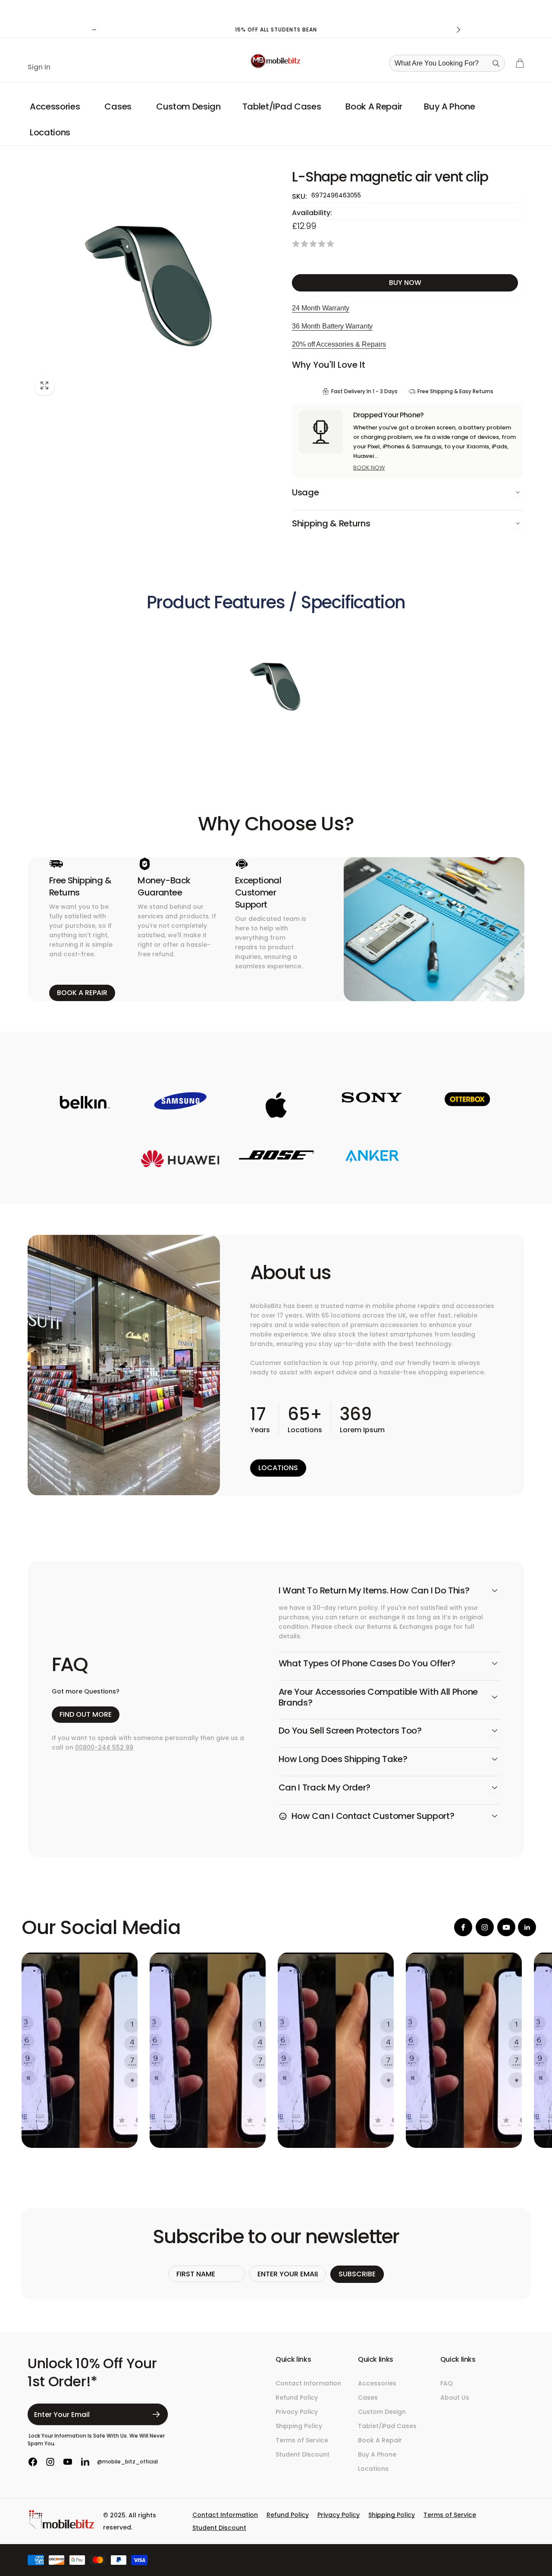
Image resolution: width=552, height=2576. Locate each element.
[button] (56, 106)
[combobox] (450, 63)
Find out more (86, 1714)
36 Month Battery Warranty (332, 326)
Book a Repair (82, 993)
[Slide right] (458, 30)
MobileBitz (470, 2558)
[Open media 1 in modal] (151, 284)
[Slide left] (94, 30)
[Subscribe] (156, 2414)
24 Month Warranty (321, 308)
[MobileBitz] (62, 2527)
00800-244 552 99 (104, 1747)
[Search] (496, 63)
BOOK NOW (369, 468)
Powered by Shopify (503, 2558)
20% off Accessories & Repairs (339, 344)
